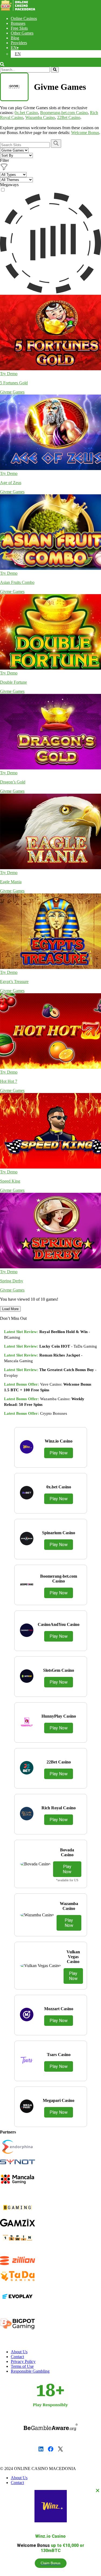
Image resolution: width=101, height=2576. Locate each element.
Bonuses (18, 23)
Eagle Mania (11, 882)
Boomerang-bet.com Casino (64, 113)
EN (14, 48)
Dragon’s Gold (13, 782)
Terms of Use (22, 2366)
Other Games (22, 33)
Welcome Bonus (85, 133)
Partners (8, 2132)
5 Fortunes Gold (14, 383)
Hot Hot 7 (9, 1081)
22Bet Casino (69, 117)
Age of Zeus (11, 483)
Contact (17, 2357)
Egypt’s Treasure (14, 982)
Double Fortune (13, 682)
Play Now (59, 1453)
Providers (19, 43)
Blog (15, 38)
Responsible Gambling (30, 2371)
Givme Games (12, 392)
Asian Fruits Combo (17, 582)
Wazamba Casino (40, 117)
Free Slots (19, 28)
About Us (19, 2352)
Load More (10, 1309)
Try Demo (9, 374)
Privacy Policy (23, 2361)
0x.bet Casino (26, 113)
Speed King (10, 1181)
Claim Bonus (51, 2563)
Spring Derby (12, 1281)
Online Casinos (24, 18)
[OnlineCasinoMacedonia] (19, 9)
